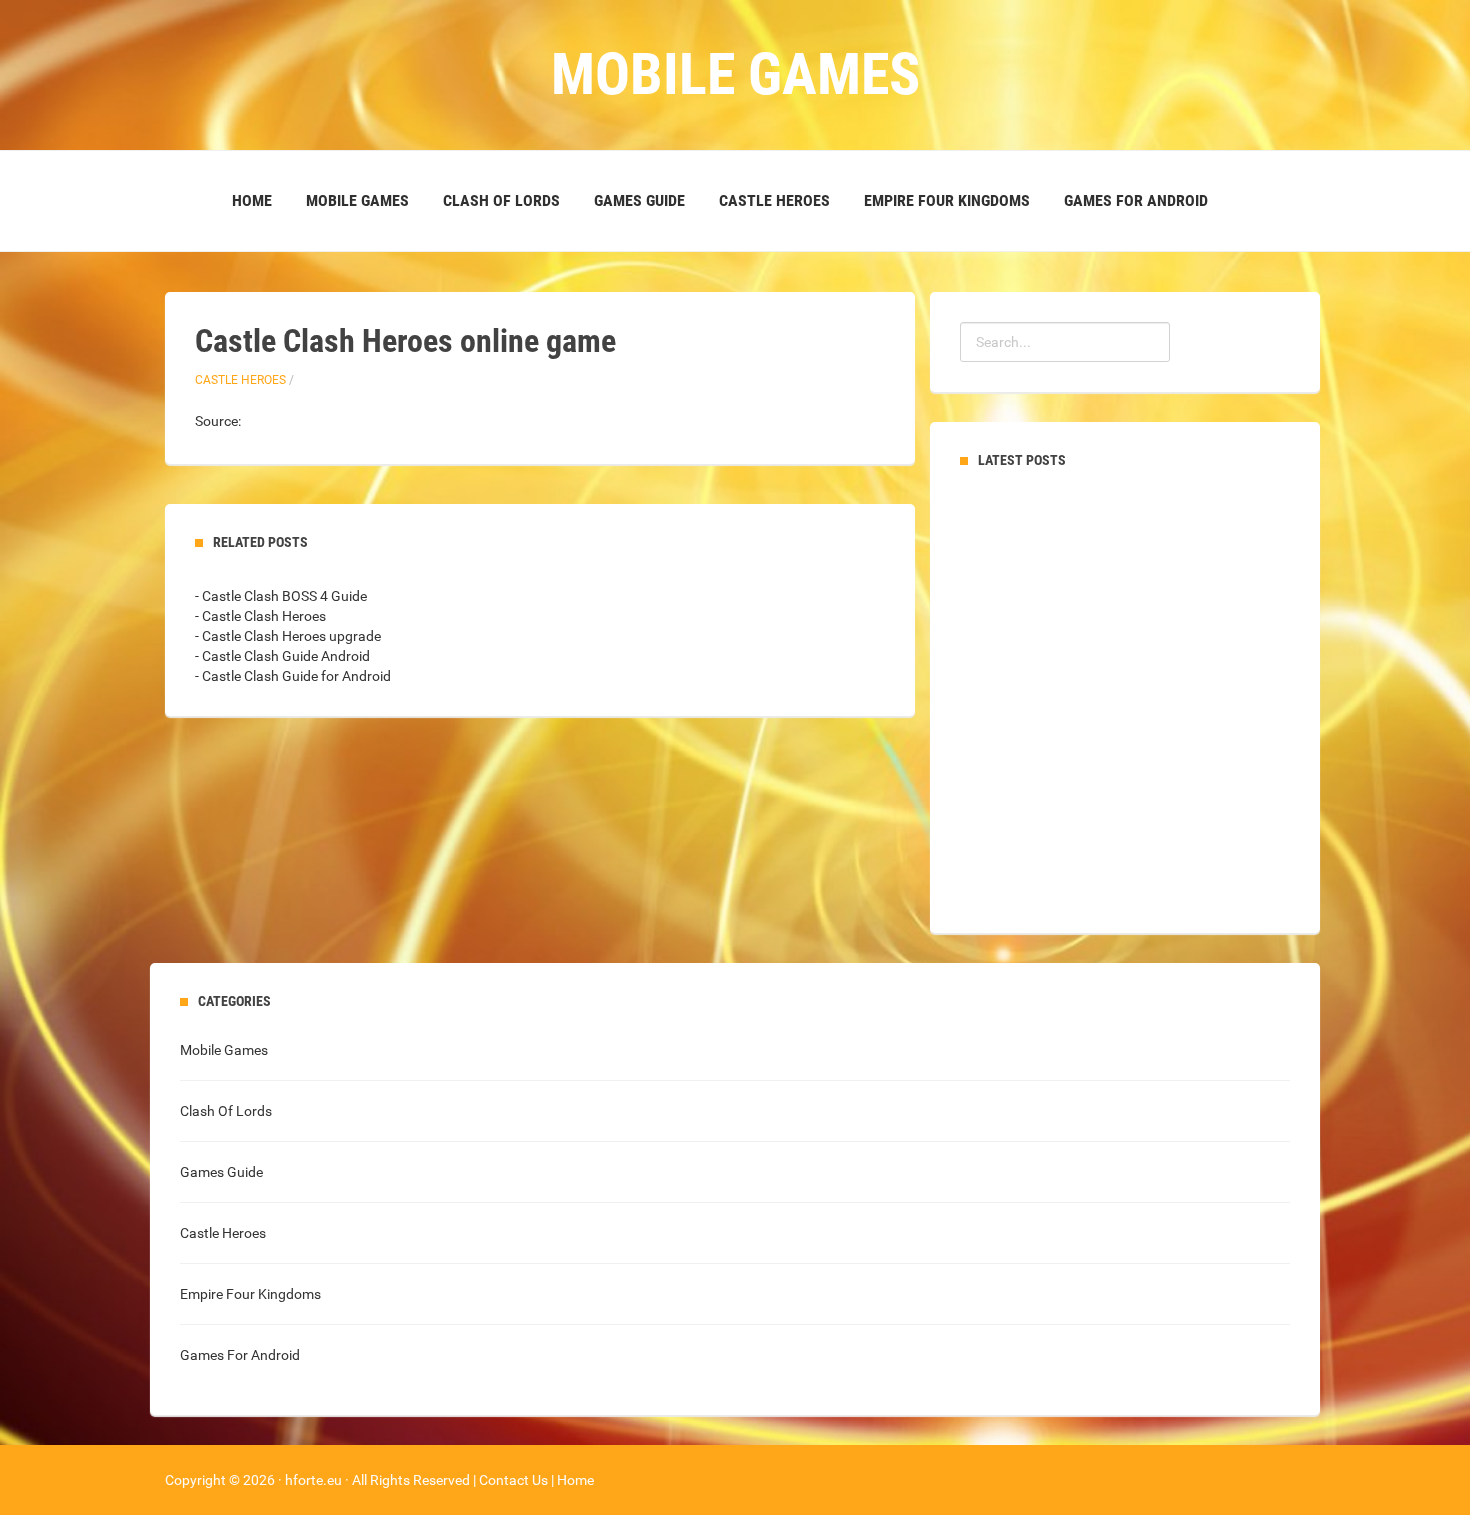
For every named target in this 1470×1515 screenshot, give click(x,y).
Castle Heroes (774, 200)
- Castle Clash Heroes (260, 616)
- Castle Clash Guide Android (282, 656)
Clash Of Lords (501, 200)
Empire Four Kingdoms (947, 200)
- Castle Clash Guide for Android (293, 676)
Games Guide (639, 200)
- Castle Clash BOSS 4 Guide (281, 596)
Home (252, 200)
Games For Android (1136, 200)
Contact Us (513, 1480)
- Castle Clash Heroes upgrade (288, 636)
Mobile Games (357, 200)
